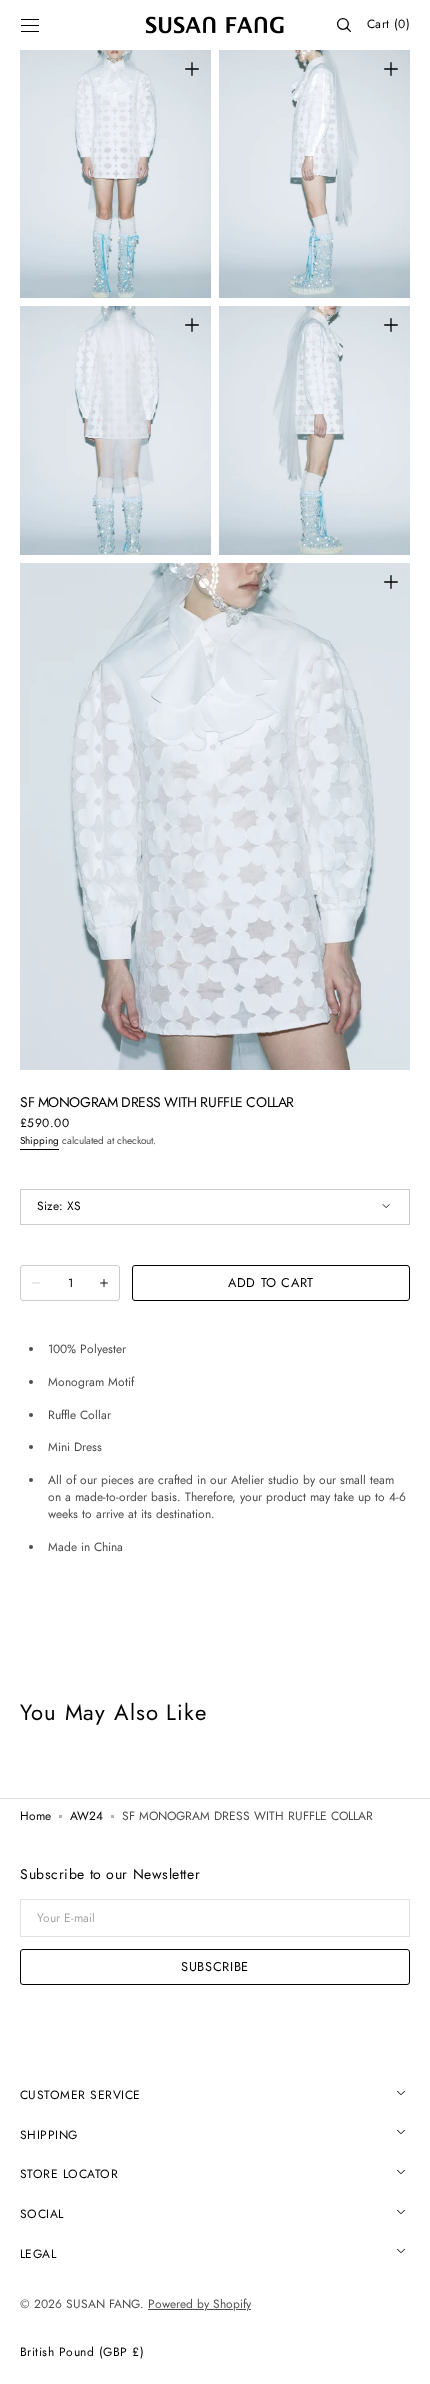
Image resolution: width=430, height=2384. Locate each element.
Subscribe (215, 1966)
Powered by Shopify (199, 2304)
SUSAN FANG (103, 2304)
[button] (30, 25)
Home (35, 1817)
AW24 (86, 1817)
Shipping (39, 1140)
